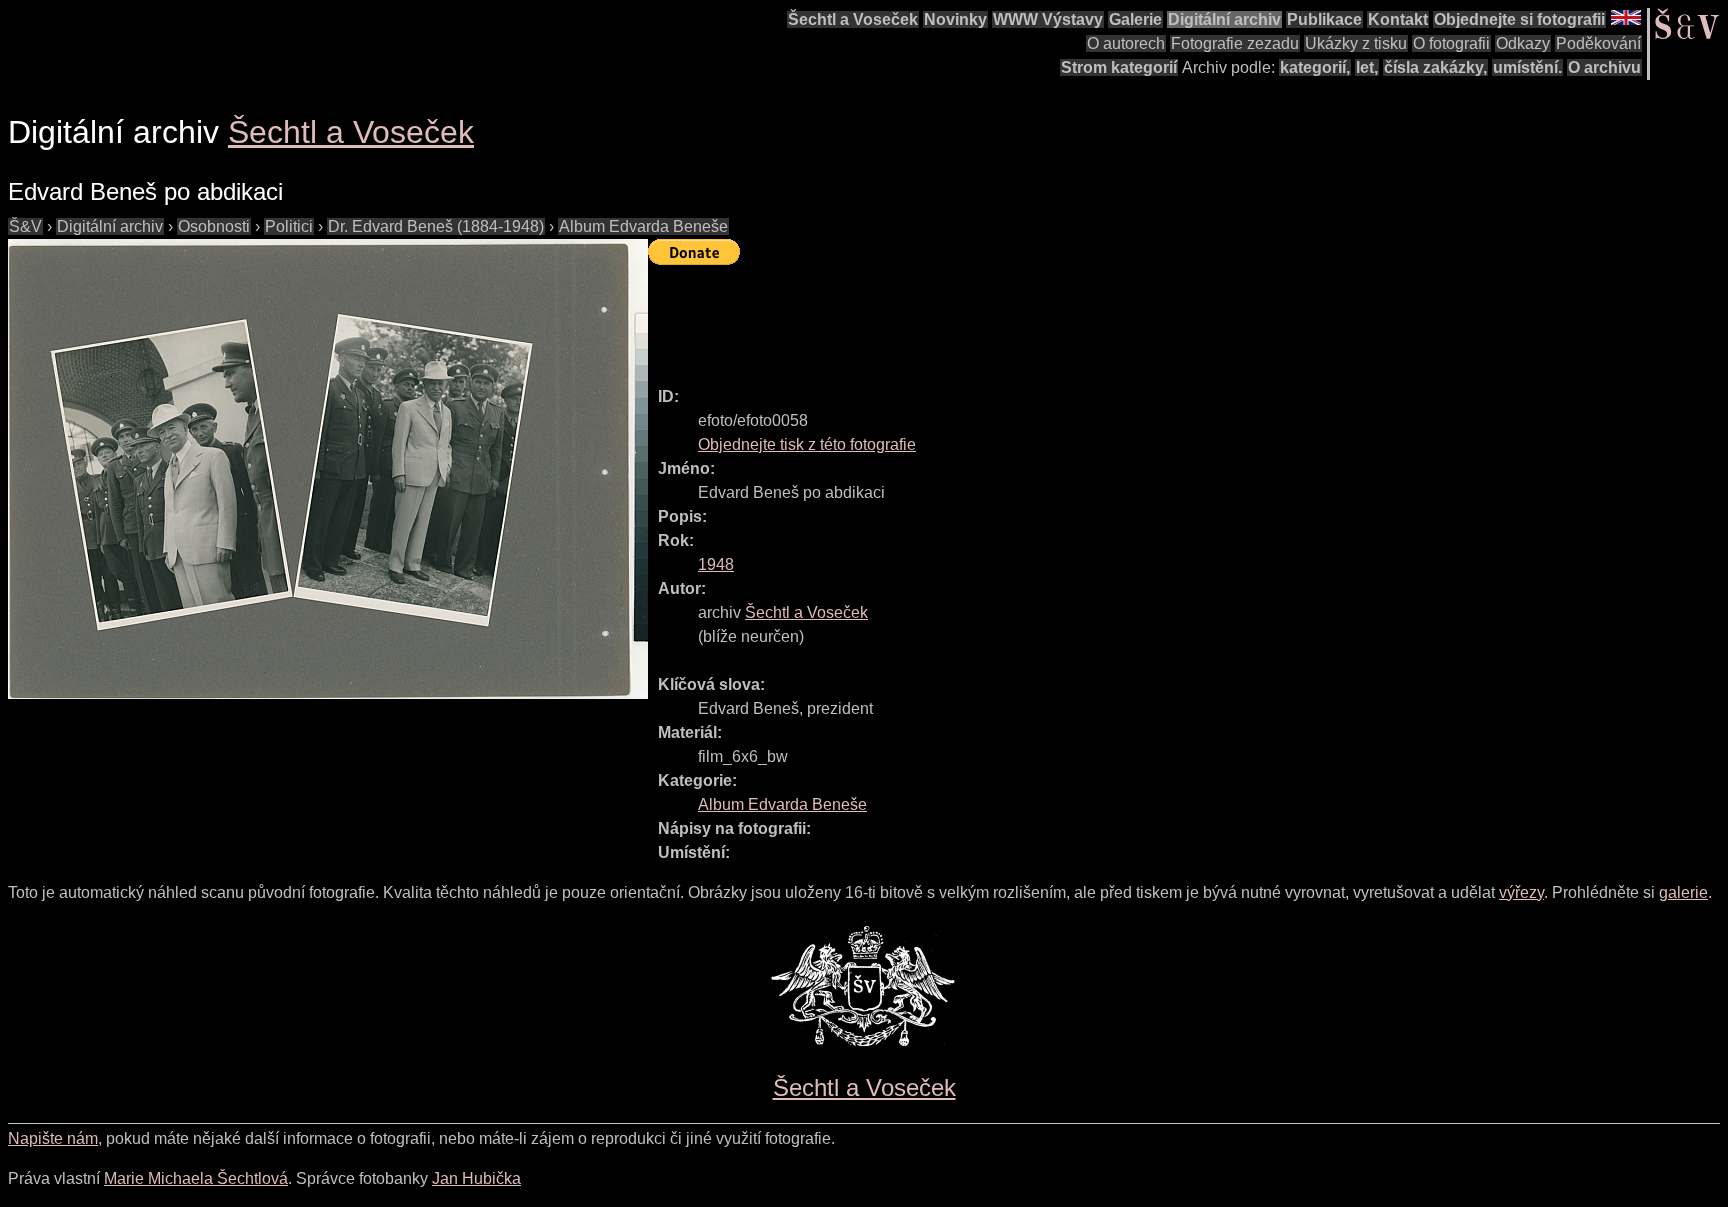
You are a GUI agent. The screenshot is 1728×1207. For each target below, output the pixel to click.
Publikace (1324, 19)
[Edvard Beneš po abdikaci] (328, 469)
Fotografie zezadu (1235, 43)
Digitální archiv (1224, 19)
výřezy (1521, 892)
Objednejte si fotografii (1519, 19)
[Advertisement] (1012, 317)
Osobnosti (214, 226)
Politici (289, 226)
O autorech (1126, 43)
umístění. (1527, 67)
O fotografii (1451, 43)
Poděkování (1598, 43)
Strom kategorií (1119, 67)
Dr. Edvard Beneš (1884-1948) (436, 226)
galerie (1683, 892)
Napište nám (53, 1138)
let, (1367, 67)
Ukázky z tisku (1356, 43)
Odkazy (1523, 43)
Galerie (1135, 19)
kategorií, (1315, 67)
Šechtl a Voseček (853, 19)
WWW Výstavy (1048, 19)
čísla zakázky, (1435, 67)
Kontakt (1398, 19)
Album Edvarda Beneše (643, 226)
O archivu (1604, 67)
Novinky (955, 19)
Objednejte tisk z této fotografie (807, 444)
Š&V (25, 226)
